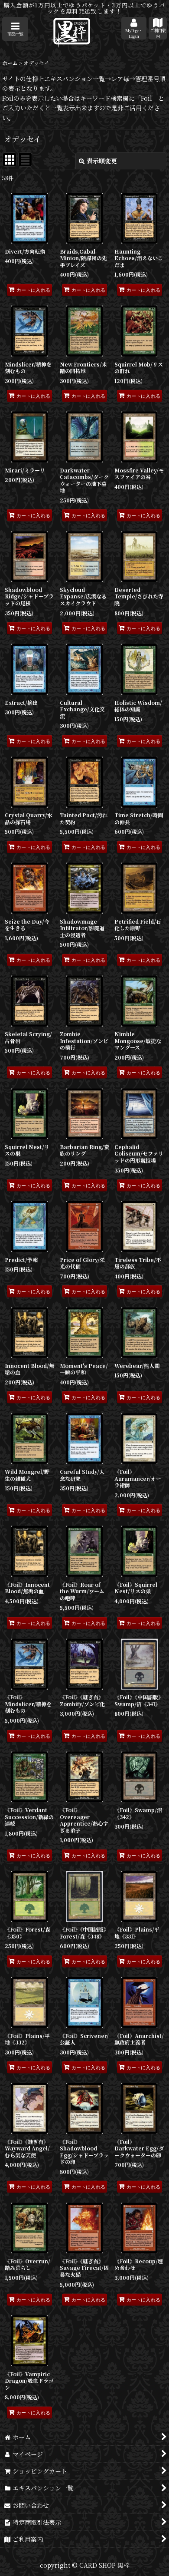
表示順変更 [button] (102, 161)
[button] (15, 29)
